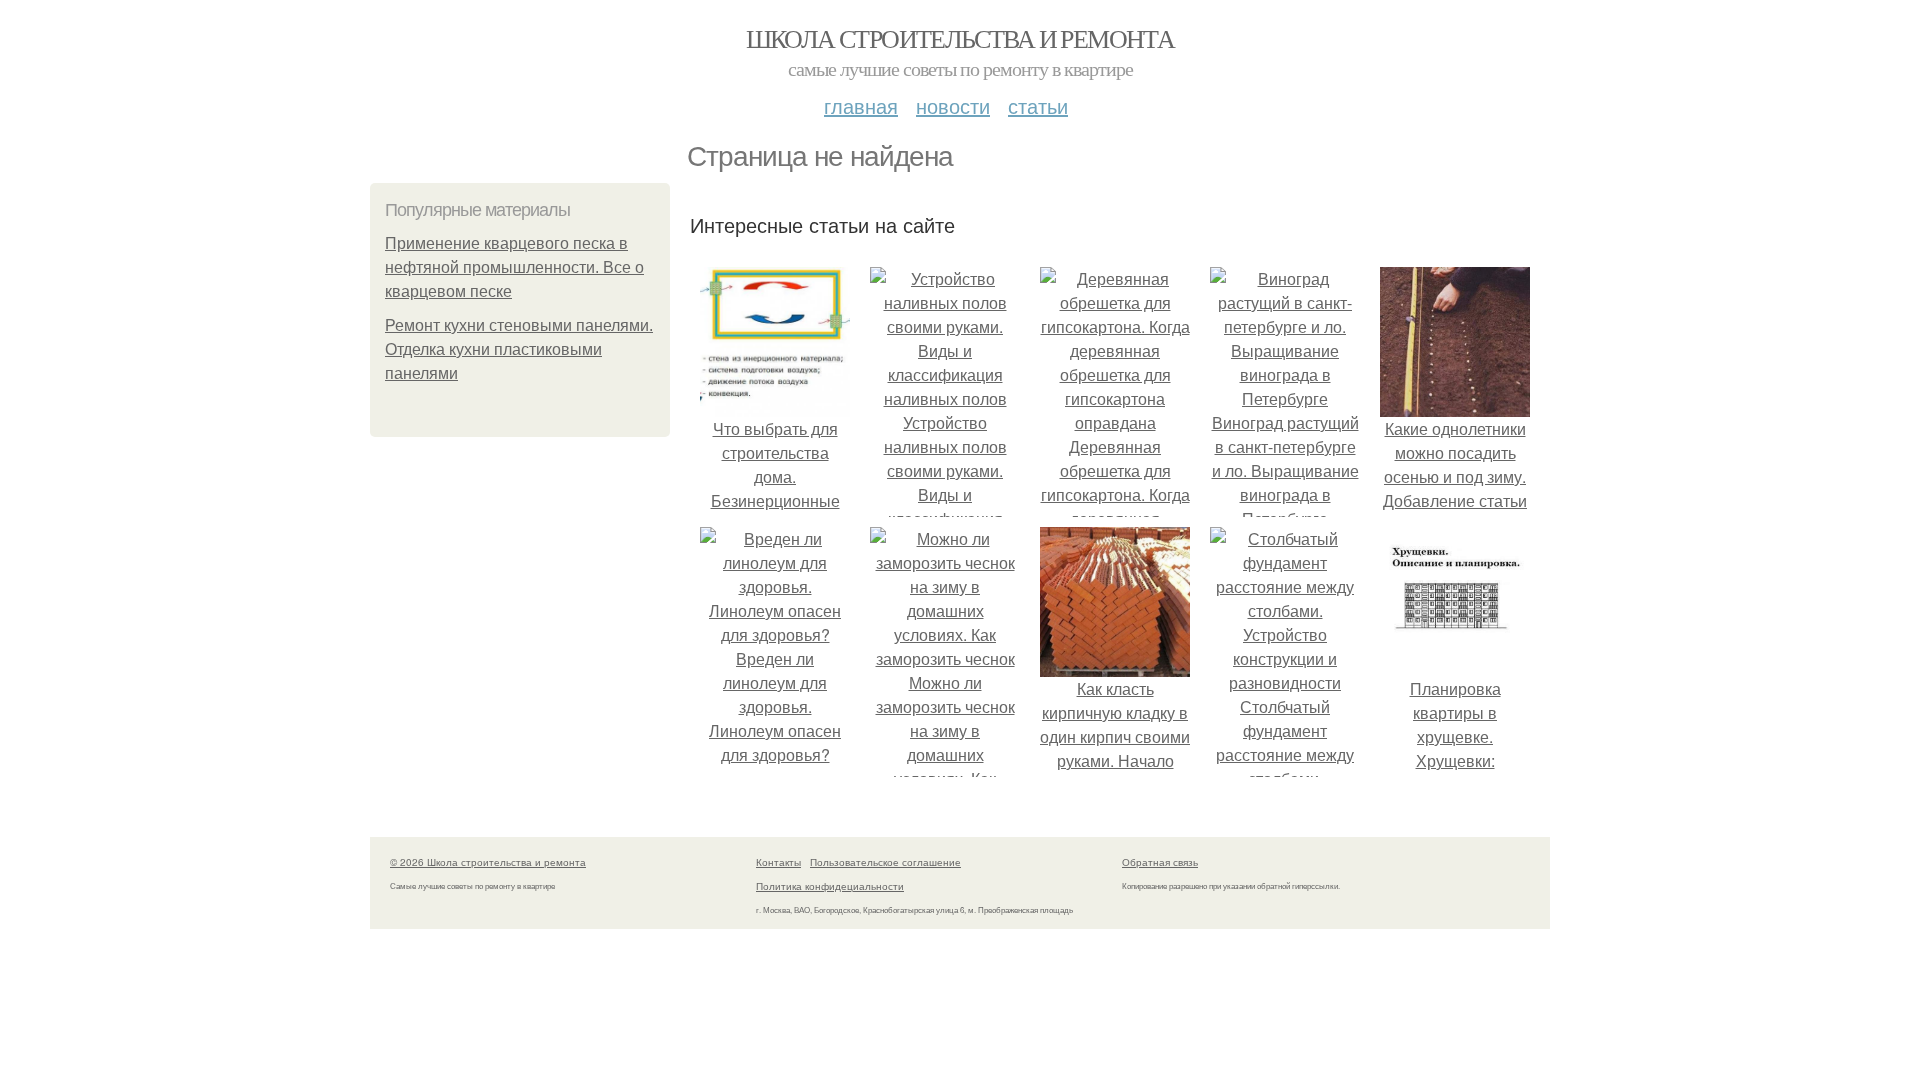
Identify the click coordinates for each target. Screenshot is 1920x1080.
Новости (953, 105)
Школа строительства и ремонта (960, 38)
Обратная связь (1160, 862)
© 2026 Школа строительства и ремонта (488, 862)
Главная (861, 105)
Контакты (778, 862)
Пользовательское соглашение (885, 862)
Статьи (1038, 105)
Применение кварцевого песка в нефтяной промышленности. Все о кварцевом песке (514, 267)
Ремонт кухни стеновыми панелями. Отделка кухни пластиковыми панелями (519, 349)
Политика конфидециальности (830, 886)
